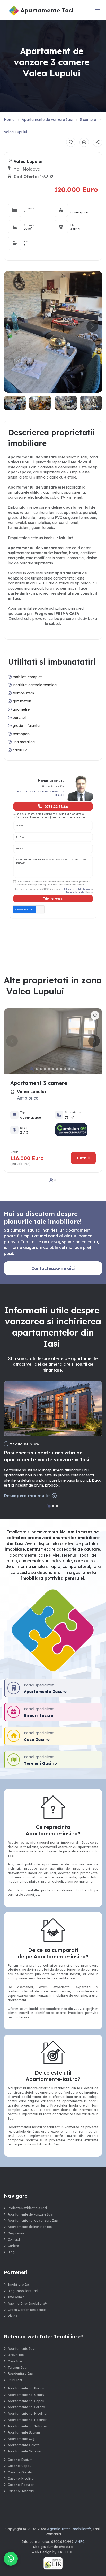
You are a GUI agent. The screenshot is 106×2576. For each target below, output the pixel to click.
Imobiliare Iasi (19, 2284)
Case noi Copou (20, 2466)
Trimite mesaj (53, 899)
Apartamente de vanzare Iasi (47, 120)
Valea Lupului (15, 132)
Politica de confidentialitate (77, 889)
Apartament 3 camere (39, 1083)
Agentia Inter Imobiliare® (27, 2304)
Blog (11, 2252)
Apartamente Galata (24, 2445)
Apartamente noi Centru (26, 2395)
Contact (14, 2239)
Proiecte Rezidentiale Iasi (27, 2208)
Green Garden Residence (27, 2310)
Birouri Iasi (16, 2355)
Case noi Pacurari (21, 2485)
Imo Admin (16, 2297)
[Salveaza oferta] (71, 142)
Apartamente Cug (21, 2439)
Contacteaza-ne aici (53, 1268)
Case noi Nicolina (21, 2478)
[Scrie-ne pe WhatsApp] (11, 2559)
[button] (92, 326)
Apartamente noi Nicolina (27, 2414)
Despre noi (16, 2233)
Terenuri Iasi (17, 2367)
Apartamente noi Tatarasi (27, 2426)
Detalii (83, 1158)
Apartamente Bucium (24, 2432)
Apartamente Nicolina (24, 2451)
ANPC (80, 2541)
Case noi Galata (20, 2472)
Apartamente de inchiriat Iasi (30, 2227)
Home (9, 120)
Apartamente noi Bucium (26, 2388)
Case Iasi (15, 2361)
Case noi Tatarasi (21, 2491)
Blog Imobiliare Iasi (23, 2291)
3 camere (88, 120)
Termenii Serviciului (75, 892)
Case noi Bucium (20, 2460)
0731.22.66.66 (56, 806)
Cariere (13, 2246)
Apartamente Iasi (21, 2349)
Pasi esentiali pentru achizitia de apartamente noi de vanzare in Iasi (46, 1456)
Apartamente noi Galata (26, 2407)
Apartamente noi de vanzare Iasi (33, 2221)
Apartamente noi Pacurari (28, 2420)
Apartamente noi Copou (26, 2401)
